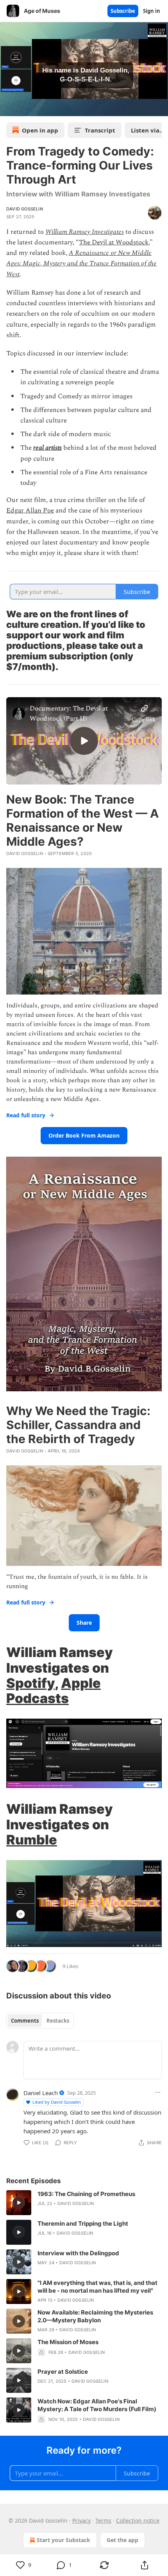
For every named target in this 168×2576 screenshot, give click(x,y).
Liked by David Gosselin (57, 2102)
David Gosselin (25, 209)
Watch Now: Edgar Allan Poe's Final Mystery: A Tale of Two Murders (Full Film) (97, 2405)
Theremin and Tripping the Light (83, 2224)
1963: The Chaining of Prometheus (86, 2194)
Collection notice (138, 2520)
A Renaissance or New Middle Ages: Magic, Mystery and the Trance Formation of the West (81, 263)
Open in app (40, 130)
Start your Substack (63, 2540)
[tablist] (40, 2021)
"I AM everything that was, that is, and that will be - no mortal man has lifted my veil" (97, 2287)
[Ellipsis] (158, 2092)
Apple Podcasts (54, 1691)
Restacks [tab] (58, 2021)
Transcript (100, 130)
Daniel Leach (41, 2093)
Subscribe (123, 11)
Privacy (81, 2520)
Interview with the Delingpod (78, 2253)
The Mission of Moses (68, 2342)
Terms (103, 2520)
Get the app (122, 2540)
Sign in (152, 11)
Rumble (32, 1840)
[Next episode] (26, 108)
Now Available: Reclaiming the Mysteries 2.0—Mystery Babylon (95, 2316)
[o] (84, 741)
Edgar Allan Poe (30, 511)
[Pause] (9, 108)
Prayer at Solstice (63, 2372)
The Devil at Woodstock (114, 242)
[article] (84, 2203)
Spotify (30, 1683)
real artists (47, 448)
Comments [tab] (25, 2021)
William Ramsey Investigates (85, 232)
